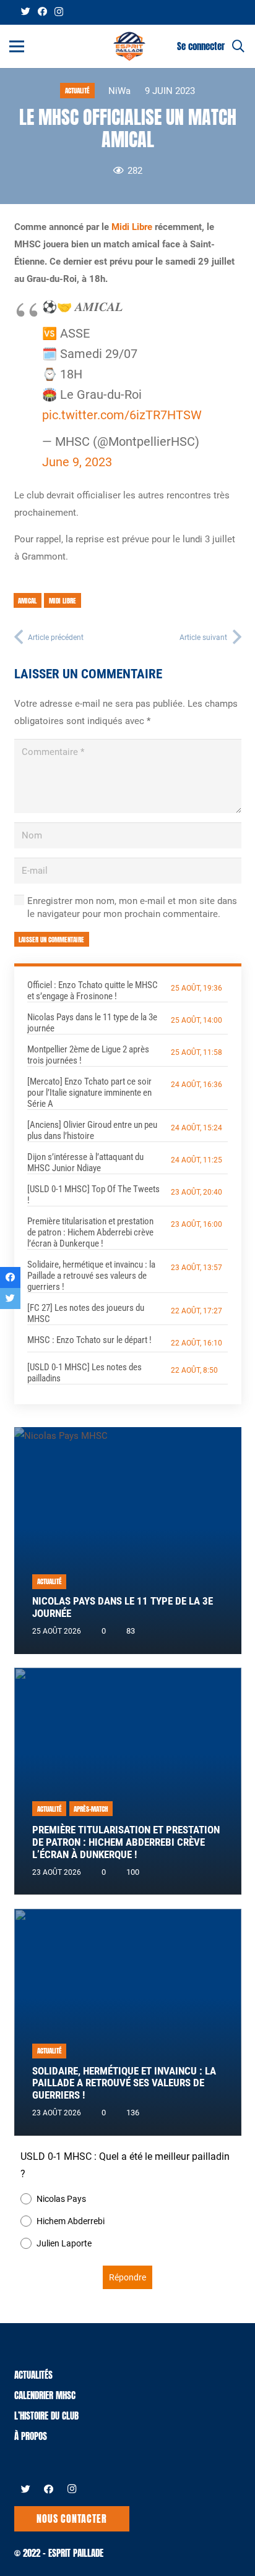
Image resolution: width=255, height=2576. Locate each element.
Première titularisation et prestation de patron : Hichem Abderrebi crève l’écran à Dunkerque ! (90, 1232)
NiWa (119, 91)
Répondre (127, 2277)
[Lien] (129, 46)
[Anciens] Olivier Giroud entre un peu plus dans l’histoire (92, 1130)
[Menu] (17, 46)
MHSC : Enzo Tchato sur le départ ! (89, 1340)
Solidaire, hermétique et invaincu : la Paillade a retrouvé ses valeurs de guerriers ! (91, 1276)
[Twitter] (26, 11)
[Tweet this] (10, 1299)
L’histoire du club (46, 2416)
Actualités (33, 2375)
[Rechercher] (238, 46)
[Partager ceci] (10, 1277)
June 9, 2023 (77, 462)
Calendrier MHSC (45, 2395)
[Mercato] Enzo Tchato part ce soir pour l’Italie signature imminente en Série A (89, 1093)
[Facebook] (42, 11)
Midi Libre (132, 227)
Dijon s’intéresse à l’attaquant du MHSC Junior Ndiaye (85, 1162)
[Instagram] (59, 12)
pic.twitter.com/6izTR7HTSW (122, 415)
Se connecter (201, 46)
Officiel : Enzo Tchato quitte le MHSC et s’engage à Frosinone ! (93, 991)
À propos (31, 2436)
